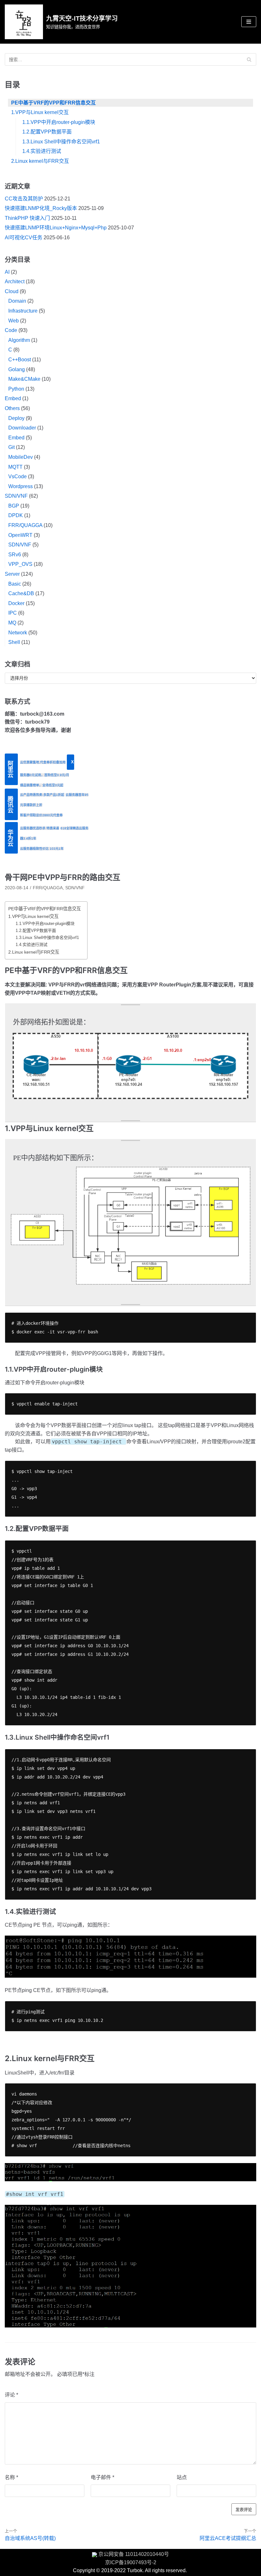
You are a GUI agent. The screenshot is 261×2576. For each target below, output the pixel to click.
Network (18, 633)
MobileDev (21, 457)
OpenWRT (20, 535)
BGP (14, 506)
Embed (13, 398)
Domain (17, 301)
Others (12, 408)
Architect (15, 281)
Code (11, 330)
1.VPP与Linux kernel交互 (40, 112)
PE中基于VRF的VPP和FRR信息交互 (53, 103)
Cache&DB (21, 593)
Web (14, 321)
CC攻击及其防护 (24, 199)
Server (12, 574)
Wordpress (21, 486)
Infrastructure (23, 311)
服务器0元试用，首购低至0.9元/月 (45, 775)
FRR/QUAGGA (25, 525)
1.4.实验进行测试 (42, 151)
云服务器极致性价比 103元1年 (42, 849)
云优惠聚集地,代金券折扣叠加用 (43, 762)
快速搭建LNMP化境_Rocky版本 (41, 208)
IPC (13, 613)
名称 (11, 2477)
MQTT (15, 467)
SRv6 (15, 555)
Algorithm (19, 340)
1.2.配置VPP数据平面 (47, 132)
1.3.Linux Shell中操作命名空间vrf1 (61, 142)
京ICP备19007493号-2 (131, 2562)
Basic (15, 584)
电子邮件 (102, 2477)
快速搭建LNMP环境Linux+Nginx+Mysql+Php (56, 228)
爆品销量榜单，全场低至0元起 (42, 785)
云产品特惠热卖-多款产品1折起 (42, 795)
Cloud (12, 291)
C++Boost (20, 360)
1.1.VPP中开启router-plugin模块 (59, 122)
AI (7, 272)
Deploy (16, 418)
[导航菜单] (249, 22)
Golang (17, 369)
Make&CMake (24, 379)
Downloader (22, 428)
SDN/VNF (16, 496)
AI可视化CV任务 (24, 238)
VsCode (18, 476)
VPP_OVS (20, 564)
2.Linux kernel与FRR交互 (40, 161)
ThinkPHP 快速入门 (27, 218)
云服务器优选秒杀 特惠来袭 (40, 828)
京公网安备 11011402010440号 (134, 2554)
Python (16, 389)
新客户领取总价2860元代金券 (41, 815)
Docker (16, 603)
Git (11, 447)
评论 (11, 2395)
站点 (182, 2477)
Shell (14, 642)
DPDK (16, 515)
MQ (12, 623)
